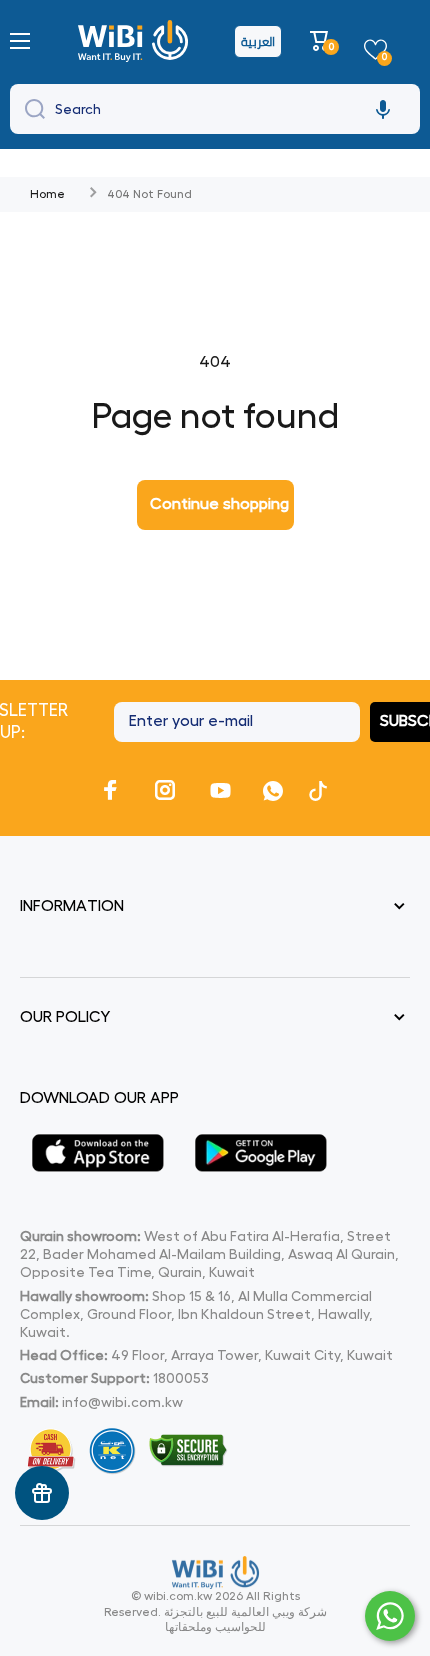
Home (47, 194)
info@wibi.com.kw (122, 1402)
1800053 (181, 1378)
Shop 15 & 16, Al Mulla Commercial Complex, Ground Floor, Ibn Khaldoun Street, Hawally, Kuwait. (196, 1314)
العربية (258, 41)
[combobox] (215, 109)
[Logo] (135, 41)
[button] (322, 41)
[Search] (30, 109)
